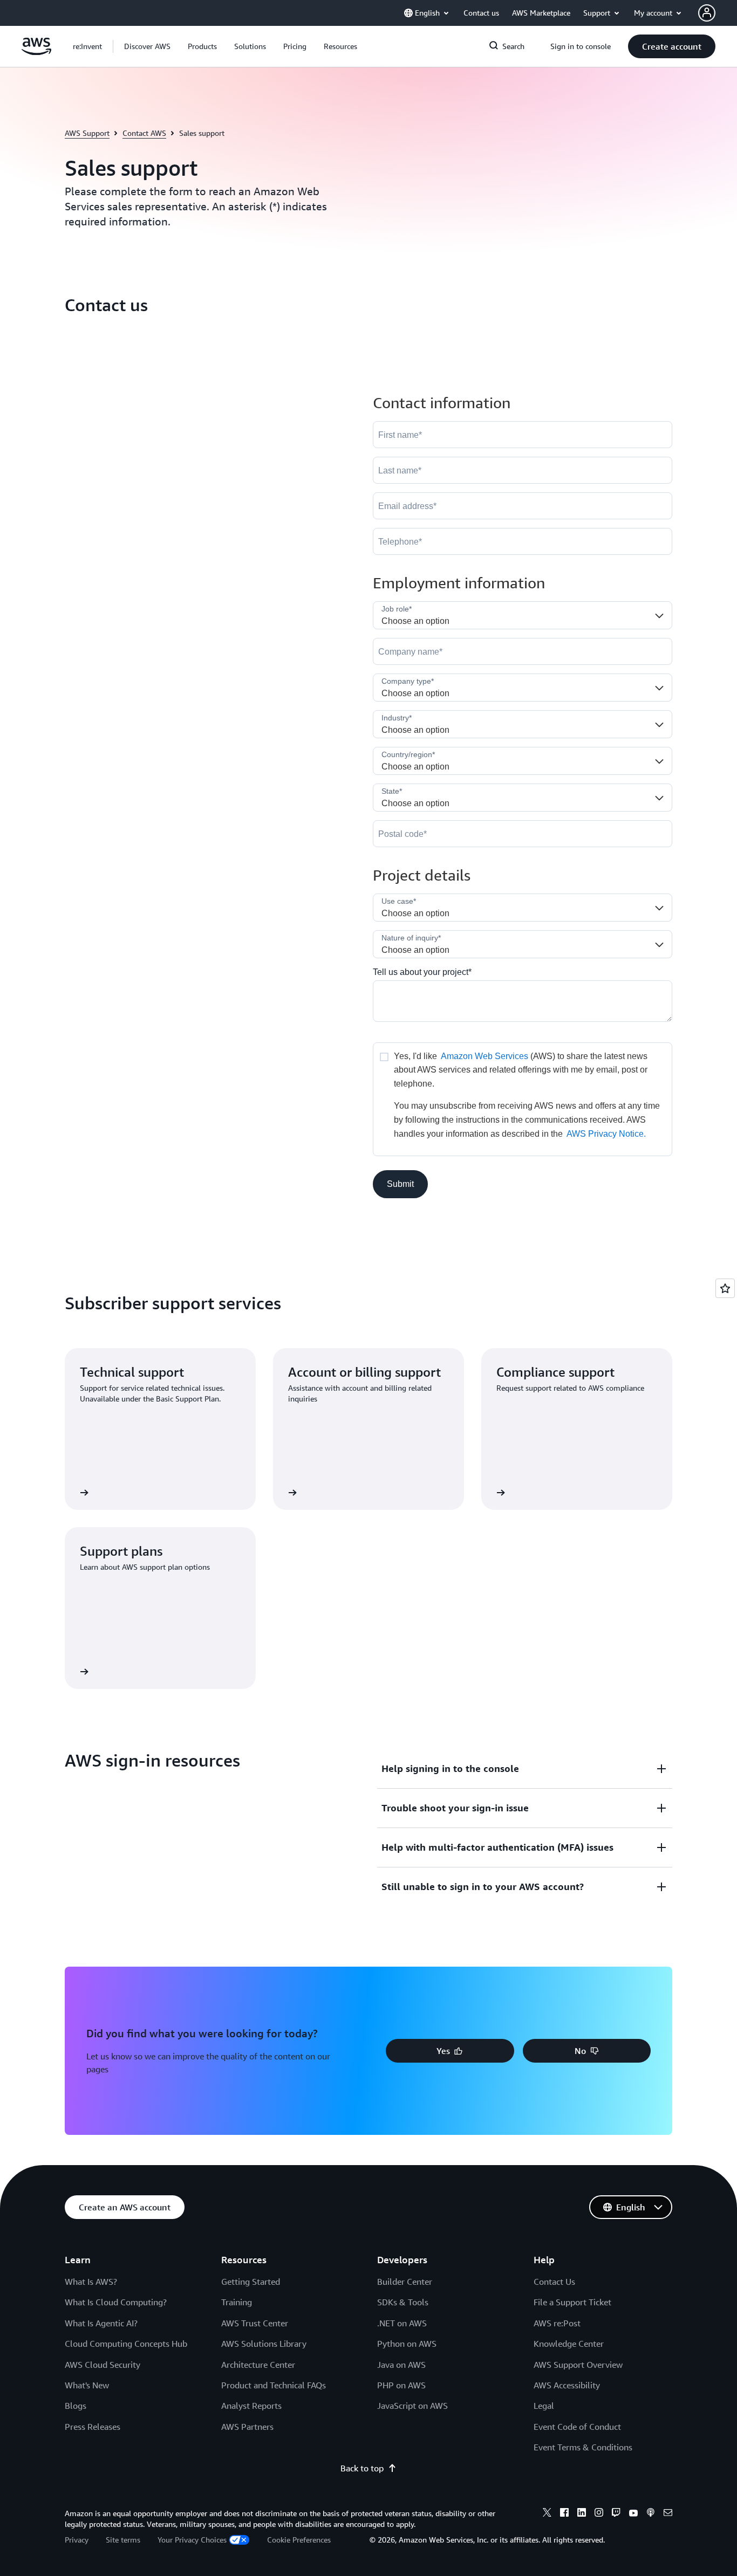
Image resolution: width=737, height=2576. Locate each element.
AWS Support (87, 133)
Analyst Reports (251, 2406)
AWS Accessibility (567, 2385)
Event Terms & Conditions (583, 2447)
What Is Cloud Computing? (116, 2302)
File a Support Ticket (572, 2302)
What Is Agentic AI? (101, 2323)
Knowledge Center (569, 2344)
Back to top (362, 2468)
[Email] (668, 2514)
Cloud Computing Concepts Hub (126, 2344)
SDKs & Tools (403, 2302)
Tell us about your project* (422, 972)
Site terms (123, 2540)
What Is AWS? (91, 2282)
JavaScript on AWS (412, 2406)
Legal (544, 2406)
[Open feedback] (725, 1288)
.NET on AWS (402, 2323)
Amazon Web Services (484, 1056)
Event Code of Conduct (577, 2427)
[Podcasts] (651, 2514)
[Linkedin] (582, 2514)
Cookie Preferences (299, 2540)
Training (237, 2302)
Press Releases (93, 2427)
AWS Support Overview (578, 2365)
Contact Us (554, 2282)
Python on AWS (407, 2344)
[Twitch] (616, 2514)
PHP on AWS (401, 2385)
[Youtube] (633, 2514)
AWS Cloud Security (103, 2365)
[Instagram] (599, 2514)
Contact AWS (144, 133)
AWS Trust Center (255, 2323)
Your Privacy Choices (192, 2540)
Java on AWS (401, 2365)
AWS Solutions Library (264, 2344)
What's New (87, 2385)
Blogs (76, 2406)
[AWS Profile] (707, 13)
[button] (147, 46)
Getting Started (251, 2282)
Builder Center (405, 2282)
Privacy (77, 2540)
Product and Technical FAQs (274, 2385)
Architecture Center (258, 2365)
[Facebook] (564, 2514)
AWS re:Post (557, 2323)
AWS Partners (247, 2427)
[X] (547, 2514)
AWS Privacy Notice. (606, 1134)
